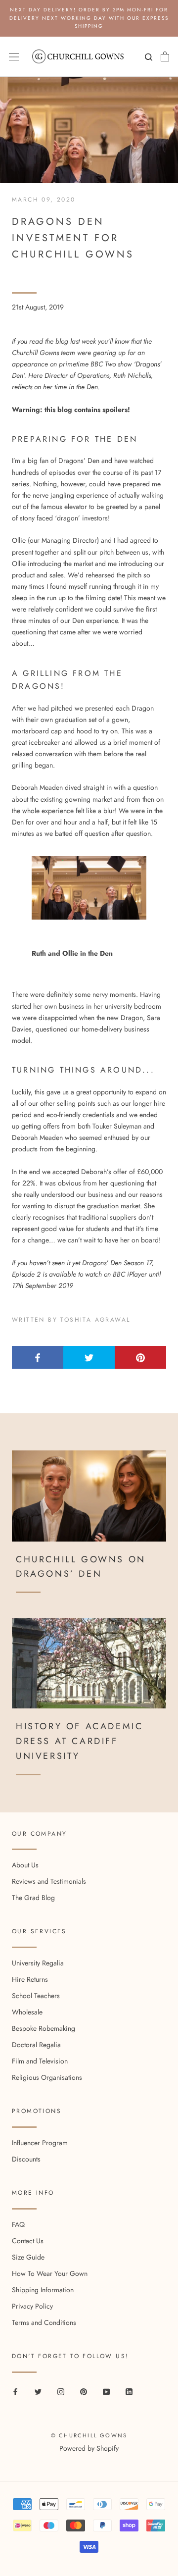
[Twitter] (38, 2392)
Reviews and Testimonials (49, 1881)
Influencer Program (40, 2143)
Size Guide (28, 2257)
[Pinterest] (84, 2392)
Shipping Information (43, 2290)
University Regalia (38, 1963)
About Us (25, 1865)
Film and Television (40, 2061)
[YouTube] (106, 2392)
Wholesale (27, 2012)
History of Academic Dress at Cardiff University (79, 1741)
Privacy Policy (32, 2306)
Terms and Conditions (44, 2322)
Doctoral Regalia (36, 2045)
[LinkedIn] (129, 2392)
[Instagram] (61, 2392)
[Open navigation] (14, 56)
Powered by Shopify (89, 2448)
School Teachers (36, 1996)
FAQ (18, 2224)
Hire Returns (30, 1979)
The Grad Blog (33, 1898)
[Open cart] (165, 56)
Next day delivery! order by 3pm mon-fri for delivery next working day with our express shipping (89, 18)
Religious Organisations (47, 2077)
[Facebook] (15, 2392)
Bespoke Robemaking (44, 2028)
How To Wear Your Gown (50, 2273)
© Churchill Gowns (89, 2435)
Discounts (26, 2159)
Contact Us (28, 2241)
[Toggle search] (147, 59)
